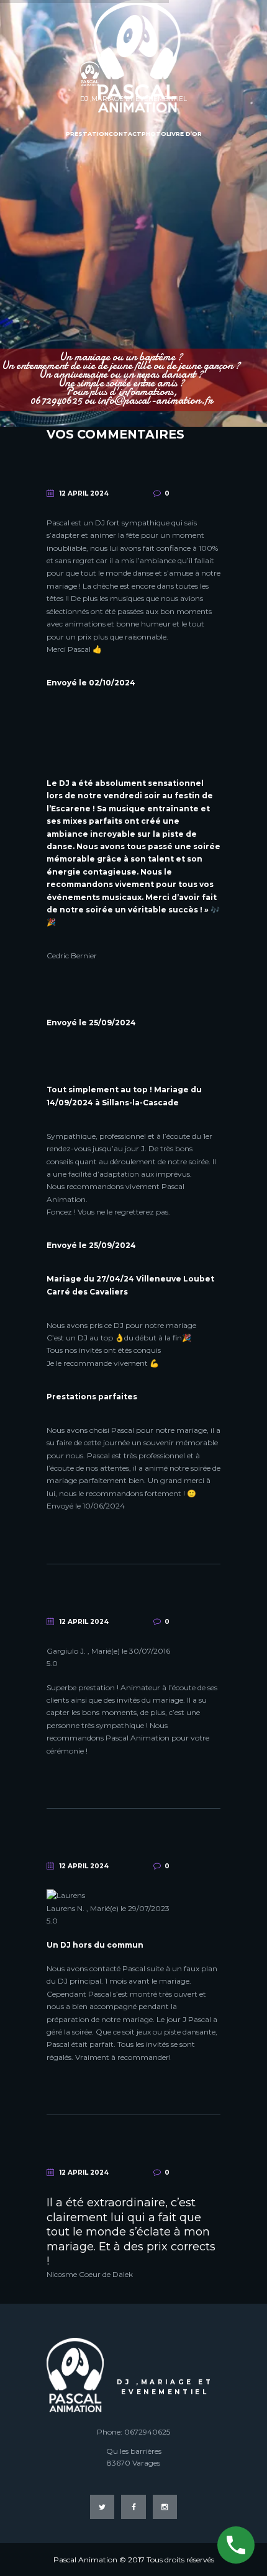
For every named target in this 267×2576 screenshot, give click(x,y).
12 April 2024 (84, 493)
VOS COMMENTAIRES (115, 434)
